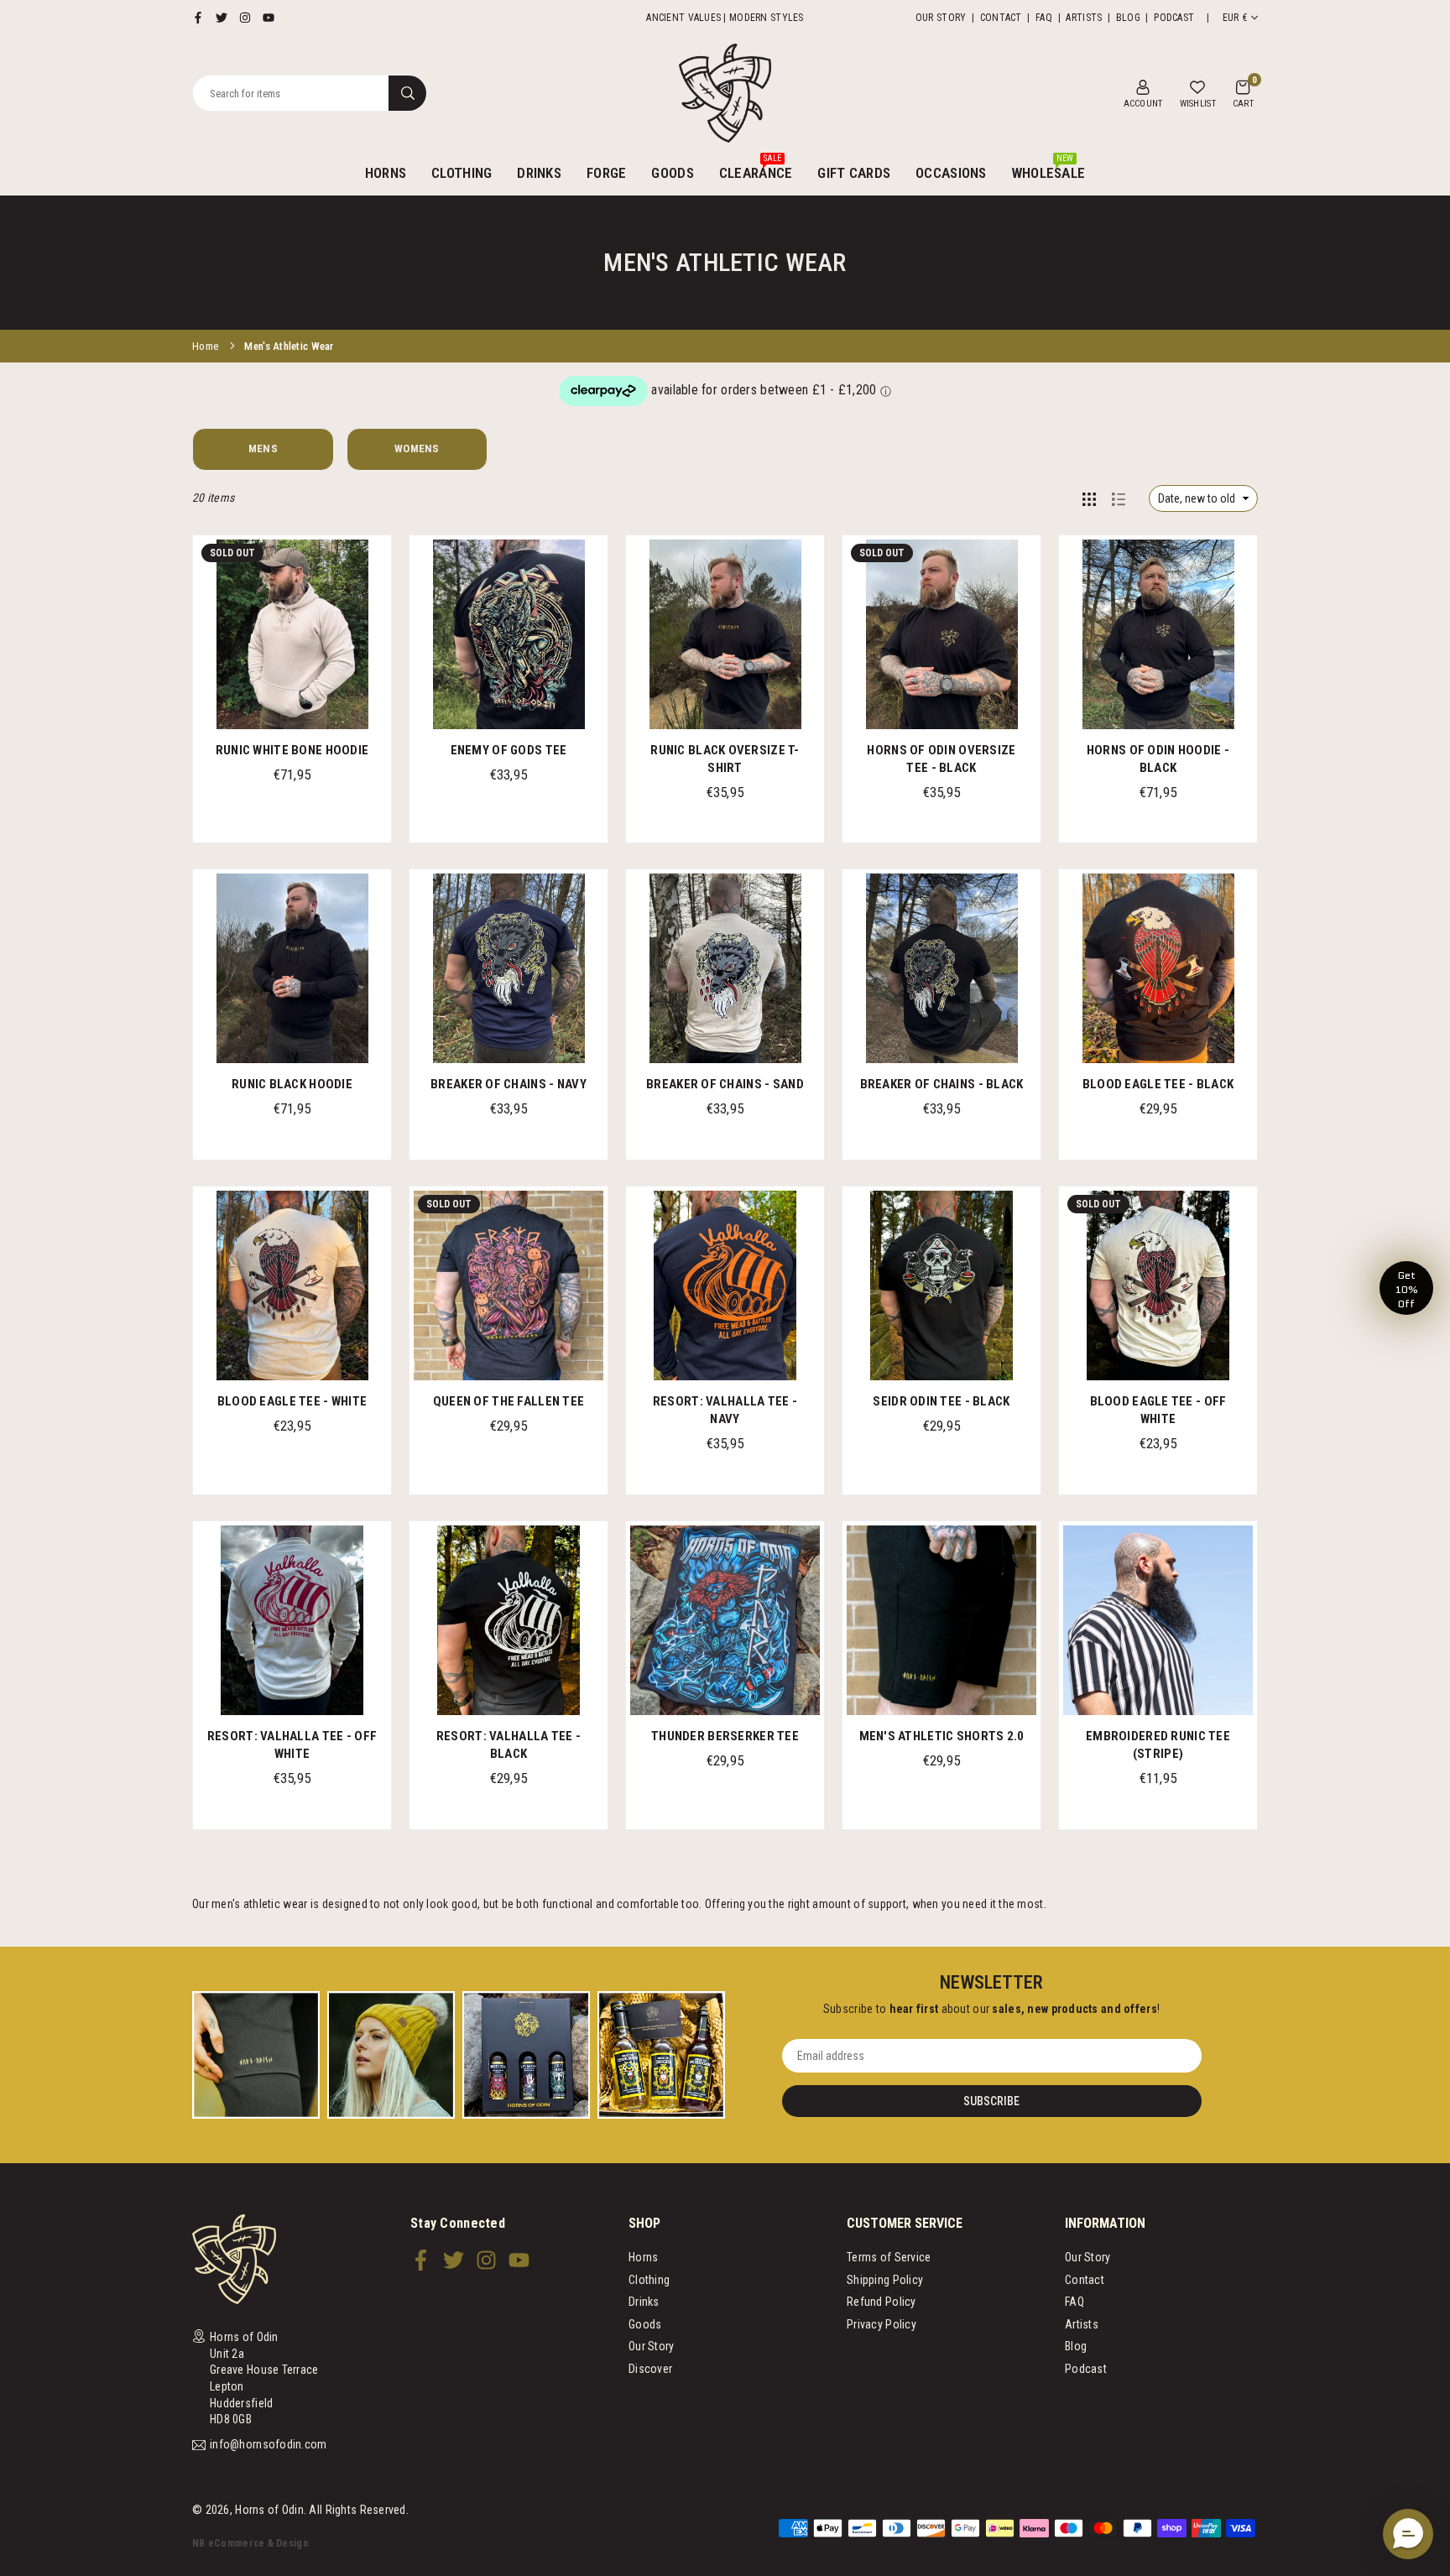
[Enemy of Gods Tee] (509, 634)
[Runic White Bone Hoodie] (292, 634)
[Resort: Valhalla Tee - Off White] (292, 1620)
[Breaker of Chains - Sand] (725, 968)
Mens (263, 448)
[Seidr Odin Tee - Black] (941, 1285)
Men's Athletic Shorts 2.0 (942, 1736)
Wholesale (1049, 167)
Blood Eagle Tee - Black (1158, 1084)
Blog (1128, 18)
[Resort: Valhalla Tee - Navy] (725, 1285)
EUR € (1235, 18)
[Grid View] (1089, 498)
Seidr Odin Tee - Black (941, 1401)
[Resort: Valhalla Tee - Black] (509, 1620)
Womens (417, 448)
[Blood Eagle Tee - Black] (1158, 968)
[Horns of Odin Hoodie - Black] (1158, 634)
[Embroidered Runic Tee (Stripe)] (1158, 1620)
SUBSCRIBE (991, 2101)
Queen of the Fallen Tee (509, 1401)
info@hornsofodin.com (269, 2445)
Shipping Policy (885, 2280)
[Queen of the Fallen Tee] (509, 1285)
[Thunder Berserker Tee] (725, 1620)
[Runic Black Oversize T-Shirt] (725, 634)
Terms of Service (889, 2257)
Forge (606, 173)
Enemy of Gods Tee (509, 750)
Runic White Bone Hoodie (292, 750)
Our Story (941, 18)
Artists (1084, 18)
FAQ (1044, 18)
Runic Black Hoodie (292, 1084)
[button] (1243, 93)
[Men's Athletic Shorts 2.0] (941, 1620)
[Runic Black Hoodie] (292, 968)
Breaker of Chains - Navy (509, 1084)
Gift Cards (854, 173)
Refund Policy (881, 2302)
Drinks (539, 173)
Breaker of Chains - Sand (725, 1084)
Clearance (756, 167)
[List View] (1119, 498)
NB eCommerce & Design (250, 2543)
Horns (386, 173)
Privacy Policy (881, 2324)
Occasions (951, 173)
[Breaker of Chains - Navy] (509, 968)
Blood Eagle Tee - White (292, 1401)
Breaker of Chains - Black (942, 1084)
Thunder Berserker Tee (725, 1736)
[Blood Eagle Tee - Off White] (1158, 1285)
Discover (650, 2369)
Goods (672, 173)
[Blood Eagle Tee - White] (292, 1285)
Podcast (1174, 18)
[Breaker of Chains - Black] (941, 968)
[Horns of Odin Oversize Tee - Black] (941, 634)
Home (205, 346)
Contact (1001, 18)
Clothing (462, 173)
